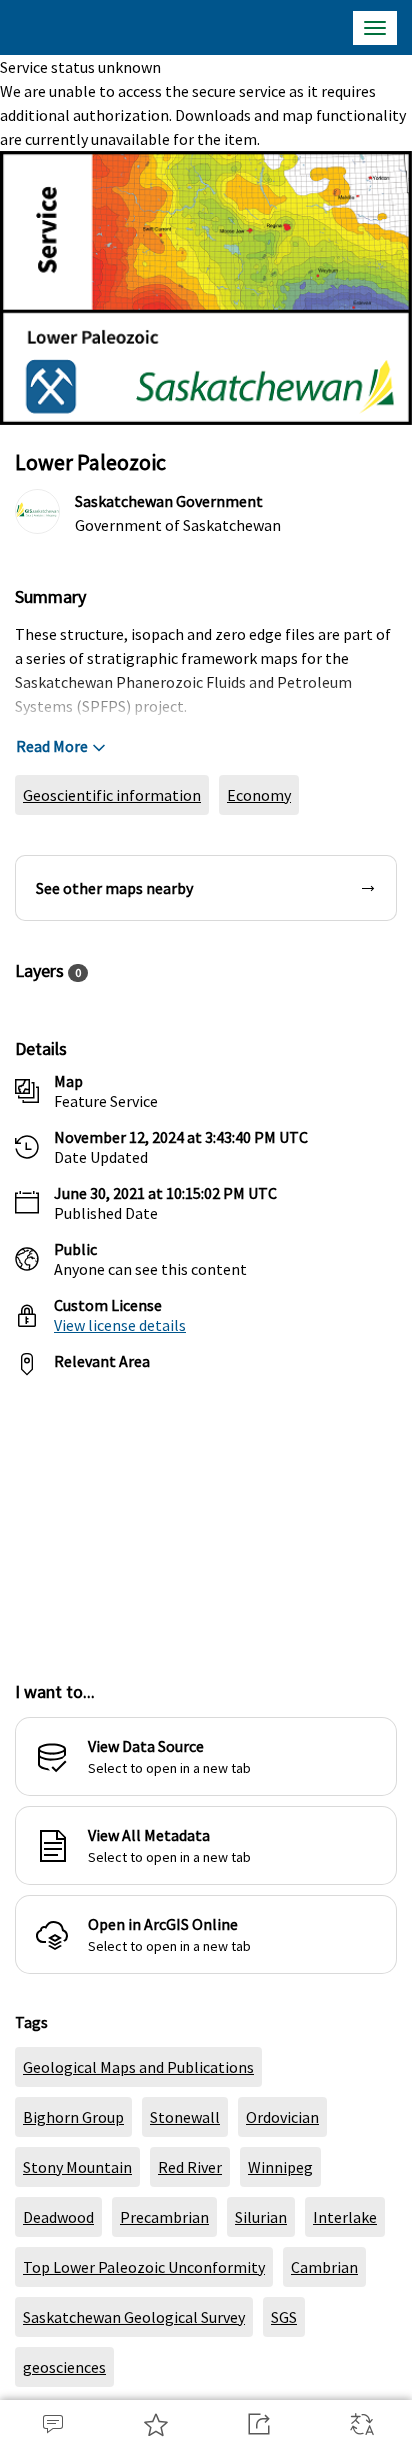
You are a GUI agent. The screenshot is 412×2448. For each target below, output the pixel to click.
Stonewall (185, 2117)
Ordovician (282, 2117)
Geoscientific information (112, 795)
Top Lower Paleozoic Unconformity (144, 2267)
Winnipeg (280, 2167)
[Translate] (360, 2424)
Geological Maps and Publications (138, 2067)
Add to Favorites (154, 2424)
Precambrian (164, 2217)
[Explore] (206, 1517)
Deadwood (58, 2217)
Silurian (261, 2217)
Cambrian (324, 2267)
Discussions (51, 2424)
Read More (52, 746)
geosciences (64, 2367)
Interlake (345, 2217)
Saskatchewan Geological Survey (134, 2317)
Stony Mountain (77, 2167)
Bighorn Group (73, 2117)
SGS (284, 2317)
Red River (190, 2167)
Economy (259, 795)
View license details (120, 1325)
